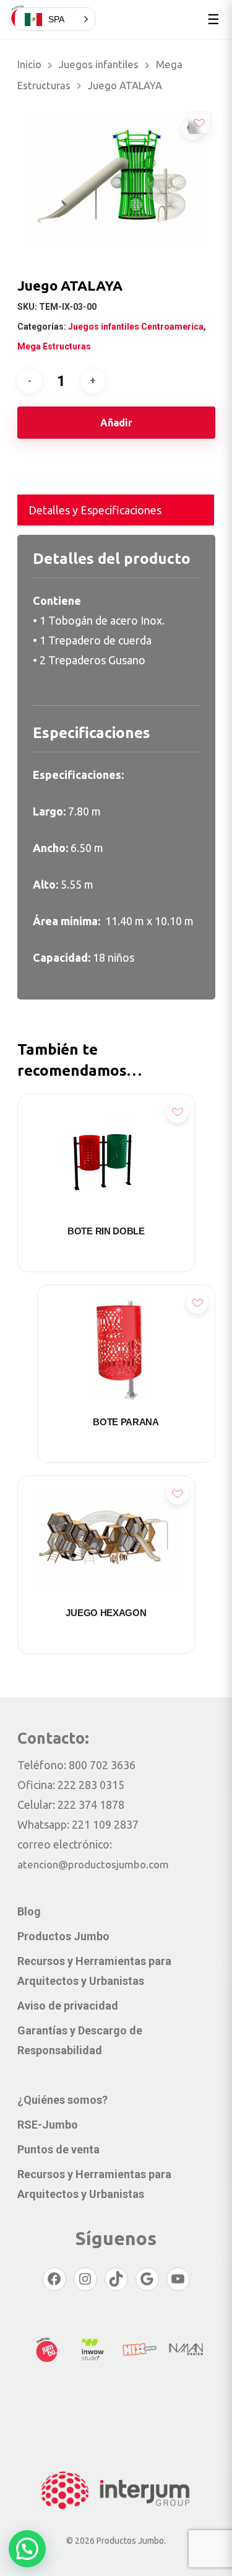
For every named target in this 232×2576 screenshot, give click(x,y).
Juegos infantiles (99, 64)
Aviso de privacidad (68, 2006)
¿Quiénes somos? (62, 2100)
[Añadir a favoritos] (199, 123)
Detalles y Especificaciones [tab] (95, 510)
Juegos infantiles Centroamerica (136, 327)
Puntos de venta (58, 2149)
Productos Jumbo (63, 1936)
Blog (29, 1911)
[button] (27, 2549)
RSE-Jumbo (48, 2125)
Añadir (116, 423)
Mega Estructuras (54, 346)
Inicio (29, 64)
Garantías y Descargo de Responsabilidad (80, 2040)
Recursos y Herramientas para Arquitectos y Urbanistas (94, 1971)
